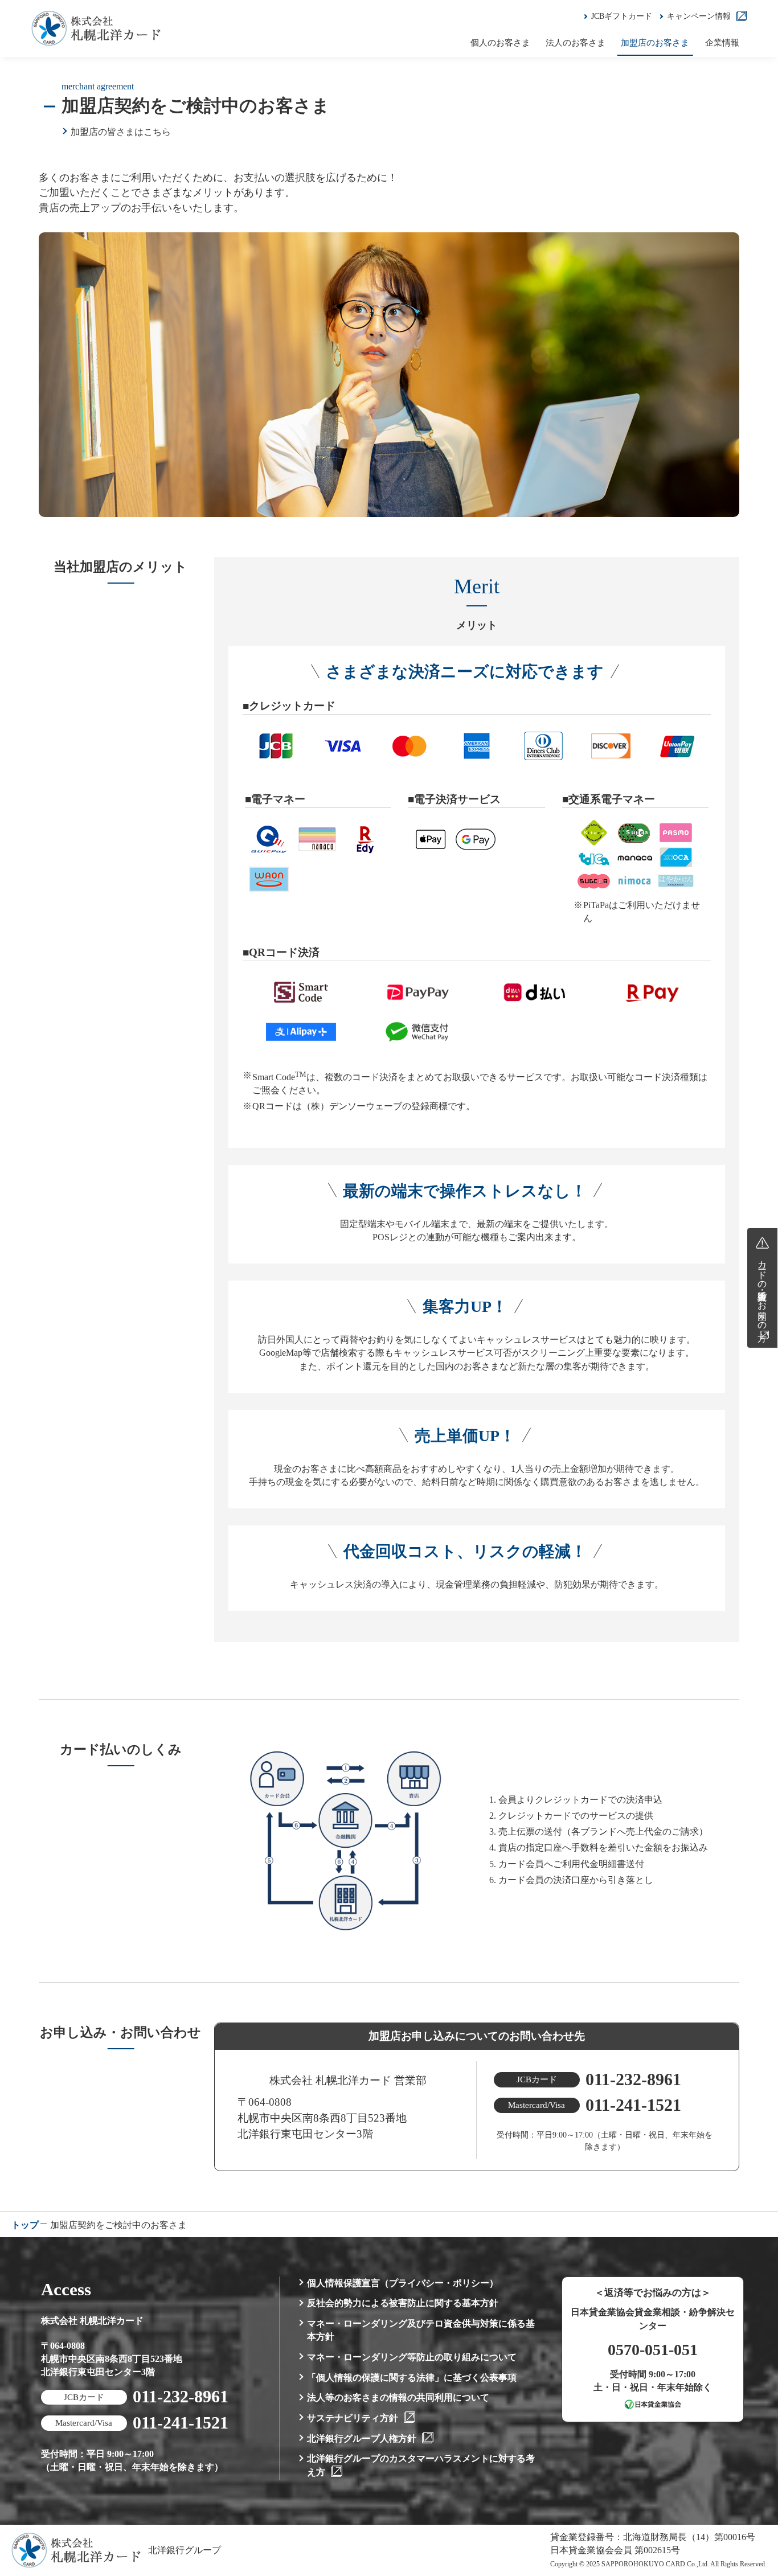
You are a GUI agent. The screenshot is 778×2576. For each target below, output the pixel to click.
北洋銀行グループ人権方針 (362, 2438)
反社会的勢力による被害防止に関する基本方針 (403, 2303)
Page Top (758, 2269)
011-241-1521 (633, 2105)
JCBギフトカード (622, 16)
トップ (25, 2225)
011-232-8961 (633, 2079)
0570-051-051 (653, 2350)
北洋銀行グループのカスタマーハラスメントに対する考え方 (421, 2465)
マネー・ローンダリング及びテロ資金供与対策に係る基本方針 (421, 2330)
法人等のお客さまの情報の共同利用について (398, 2397)
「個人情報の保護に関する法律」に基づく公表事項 (412, 2378)
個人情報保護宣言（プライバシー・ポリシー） (403, 2283)
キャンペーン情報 (699, 16)
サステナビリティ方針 (353, 2418)
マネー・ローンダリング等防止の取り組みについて (412, 2357)
